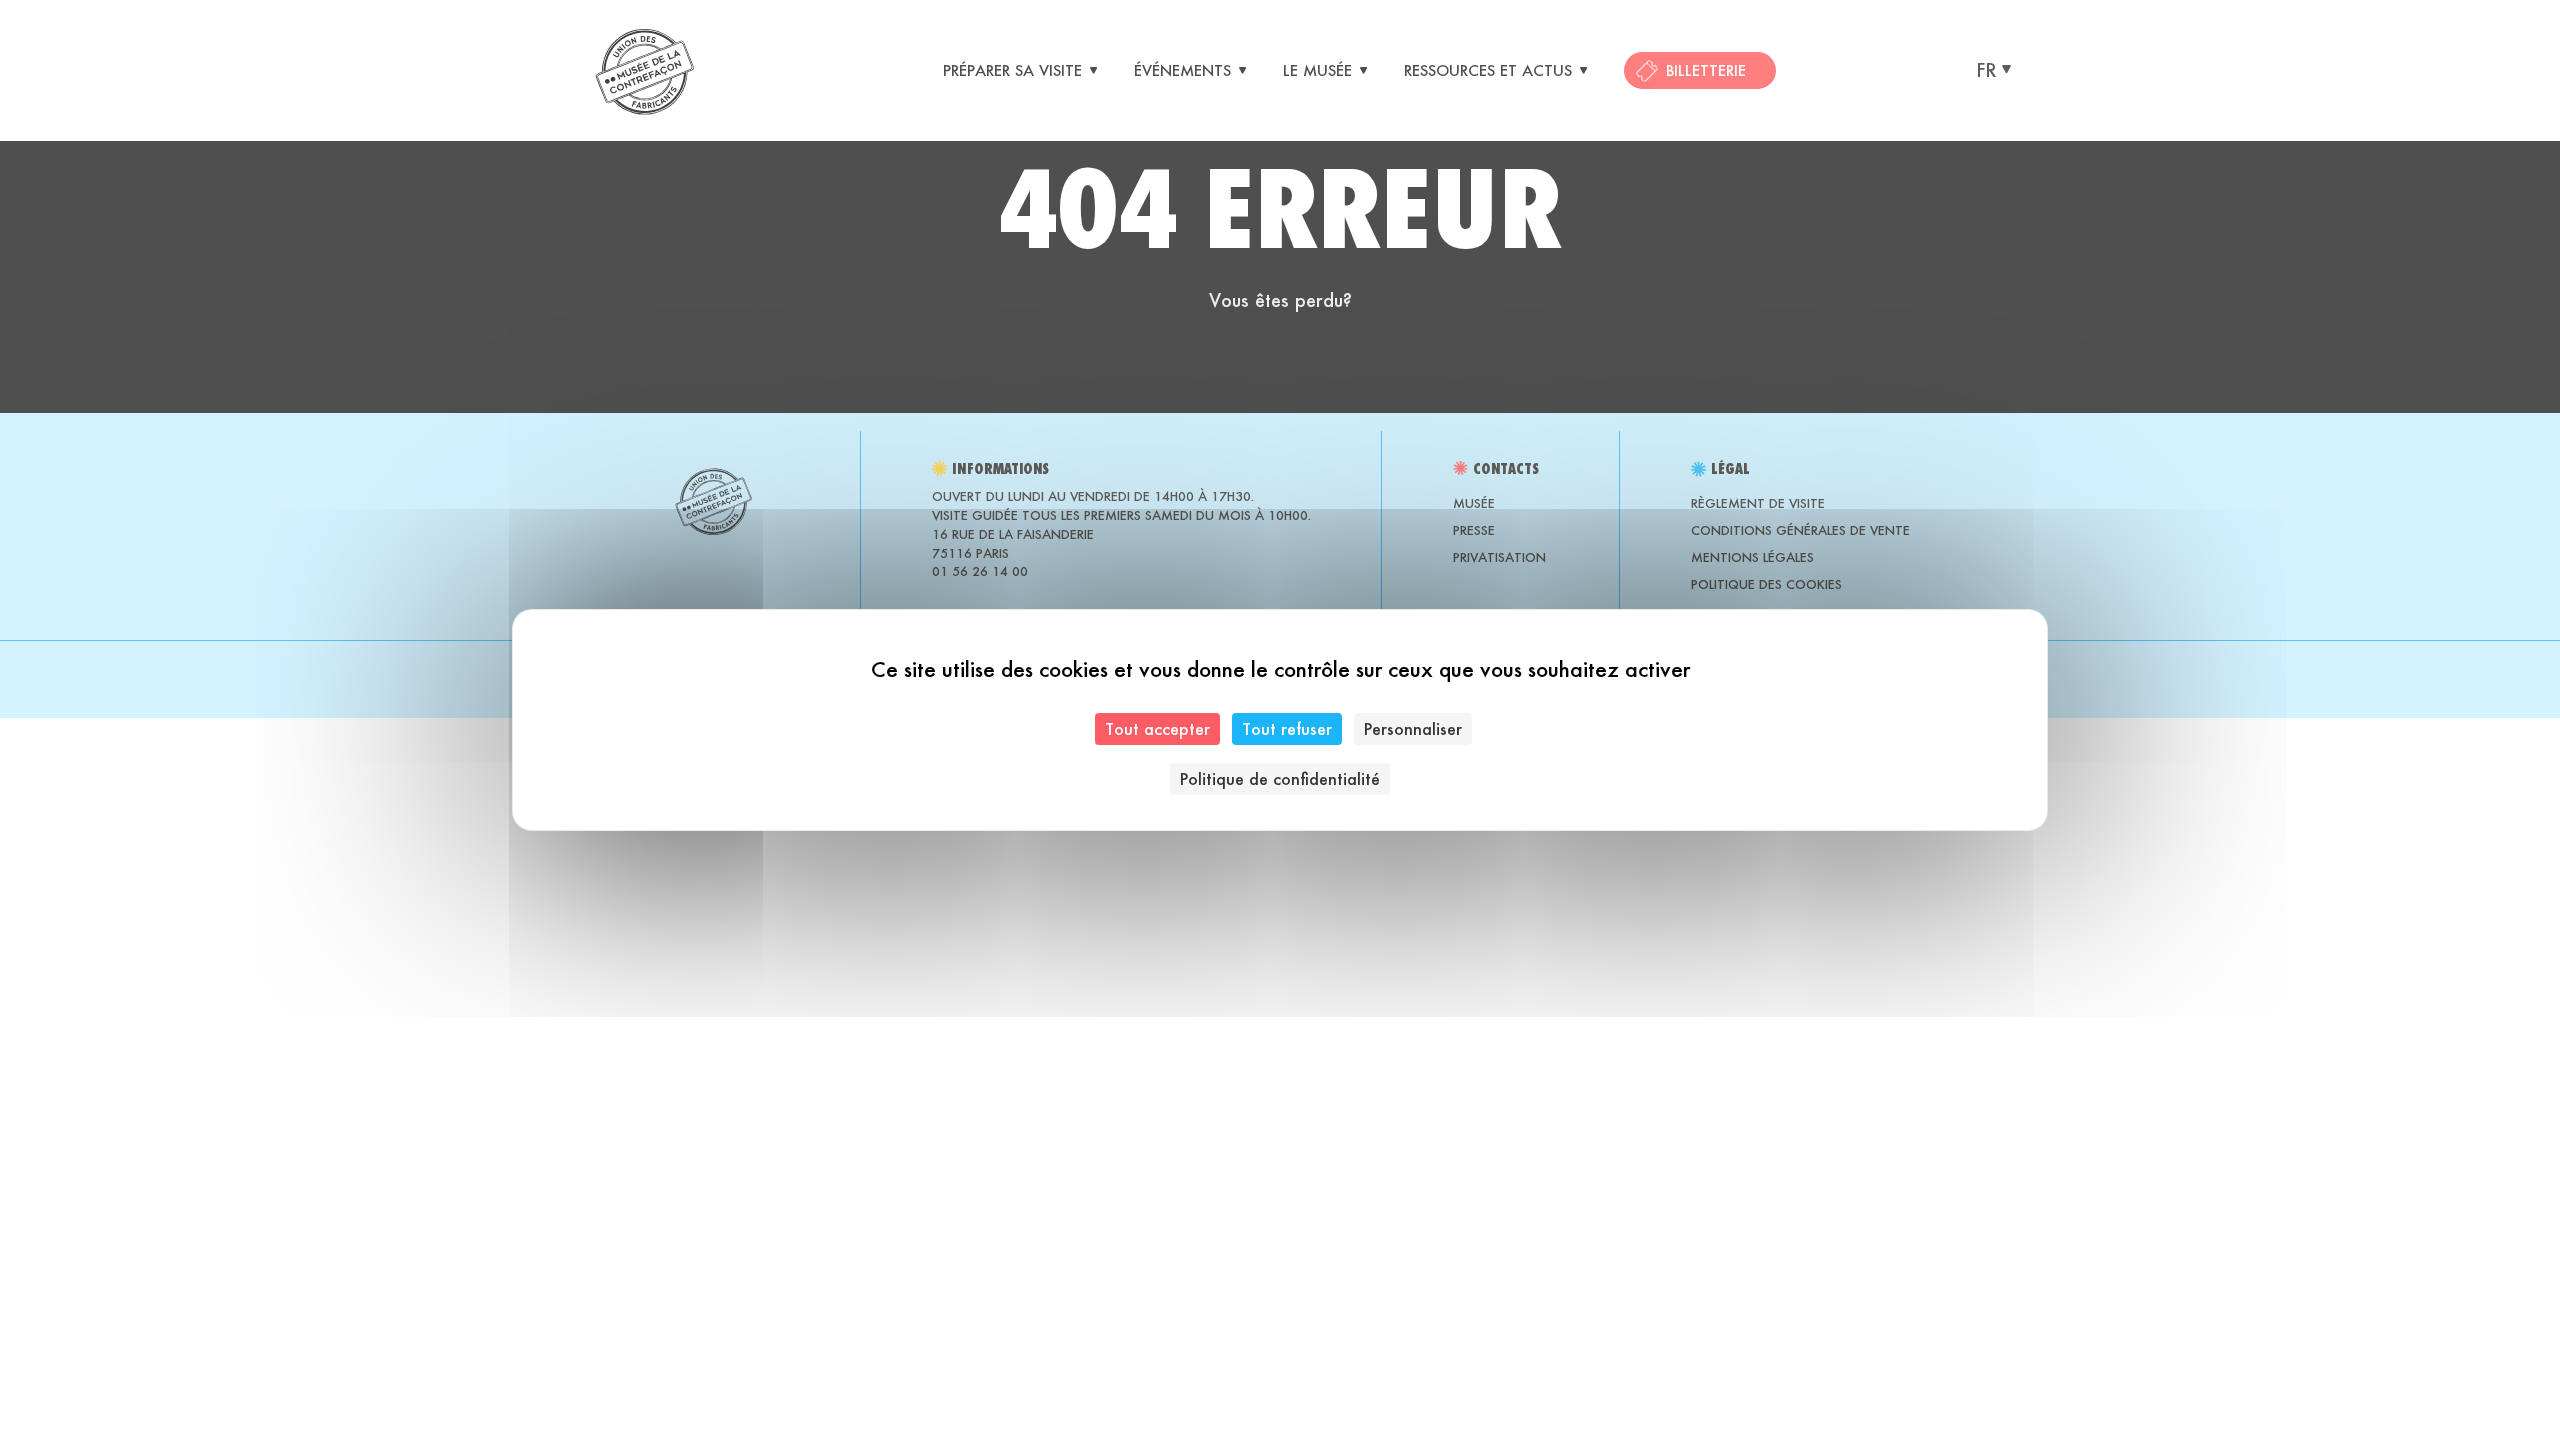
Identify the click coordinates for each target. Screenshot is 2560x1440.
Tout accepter (1157, 728)
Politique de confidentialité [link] (1280, 778)
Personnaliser (1413, 728)
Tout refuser (1287, 728)
